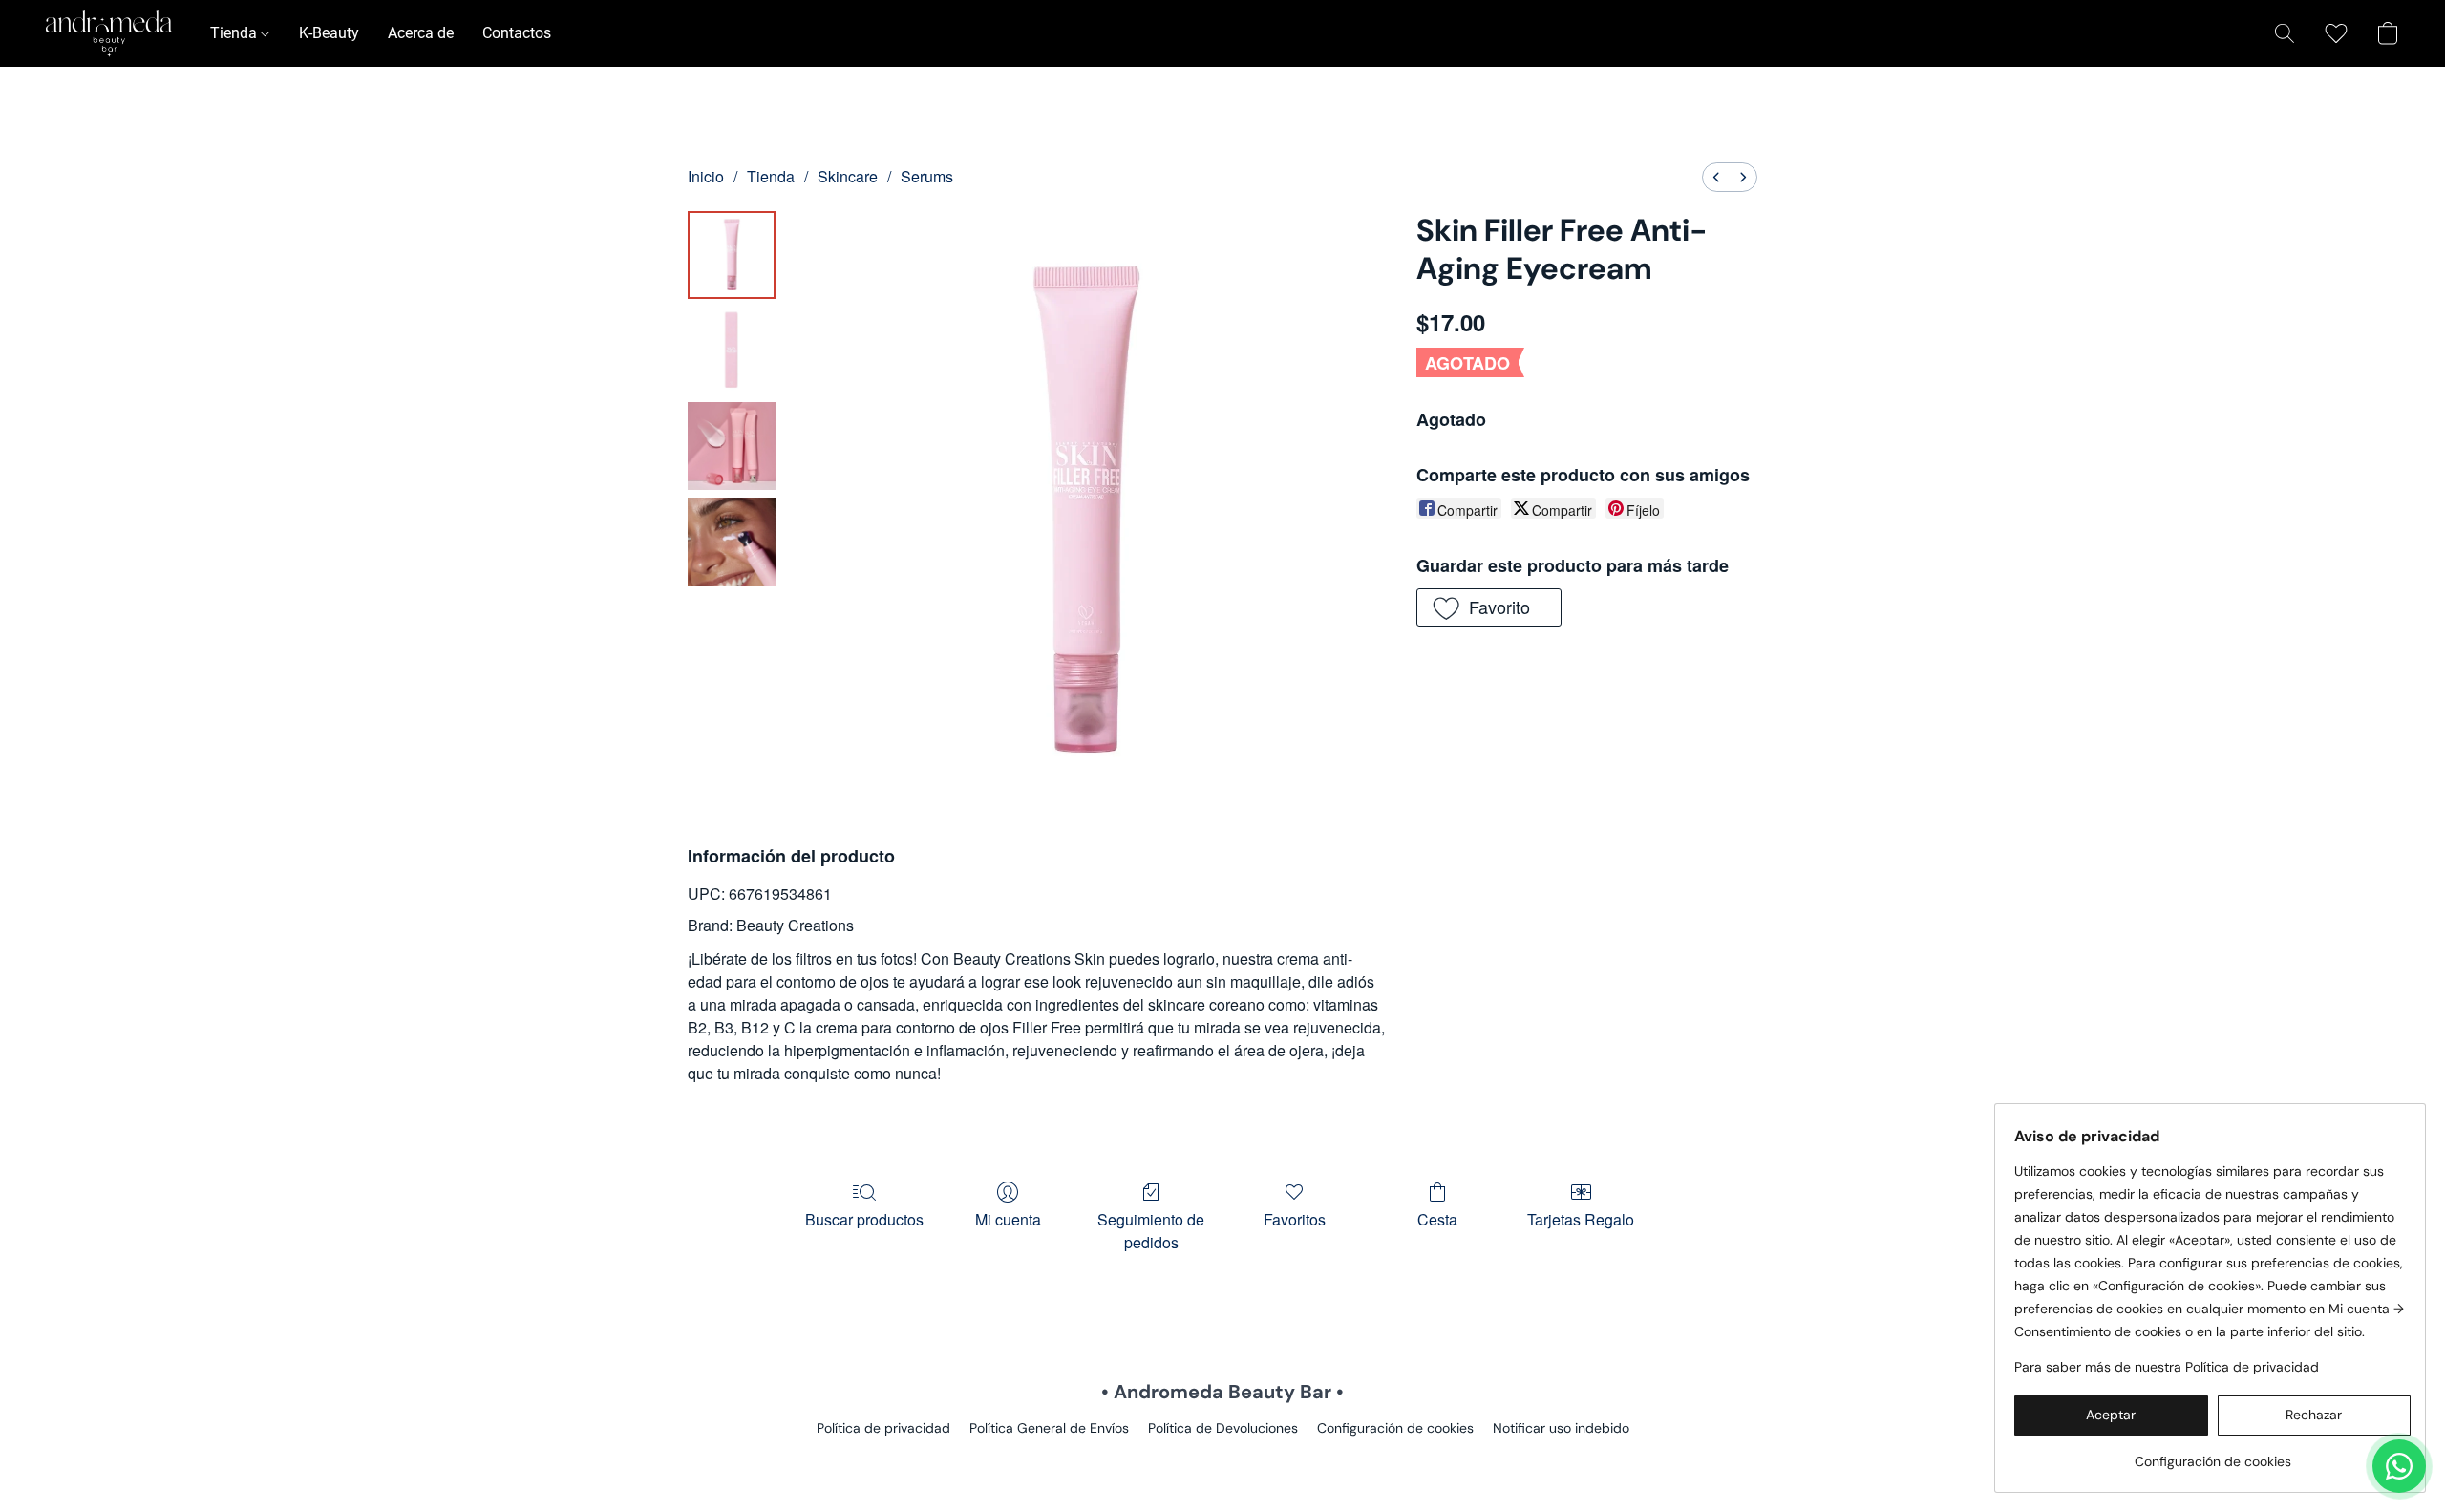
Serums (927, 176)
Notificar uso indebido (1561, 1428)
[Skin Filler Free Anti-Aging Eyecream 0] (732, 255)
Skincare (848, 176)
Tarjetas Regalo (1581, 1219)
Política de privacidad (883, 1428)
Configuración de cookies (1395, 1428)
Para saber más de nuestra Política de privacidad (2167, 1367)
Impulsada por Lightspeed (1223, 1460)
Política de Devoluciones (1223, 1428)
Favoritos (1295, 1219)
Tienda (235, 33)
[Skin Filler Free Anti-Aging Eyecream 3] (732, 542)
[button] (109, 33)
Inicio (706, 176)
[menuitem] (1716, 177)
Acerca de (421, 33)
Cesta (1437, 1219)
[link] (2212, 1454)
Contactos (517, 33)
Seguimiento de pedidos (1151, 1231)
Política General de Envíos (1049, 1428)
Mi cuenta (1008, 1219)
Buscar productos (864, 1219)
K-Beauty (329, 33)
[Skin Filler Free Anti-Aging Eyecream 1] (732, 351)
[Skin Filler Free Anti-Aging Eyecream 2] (732, 446)
